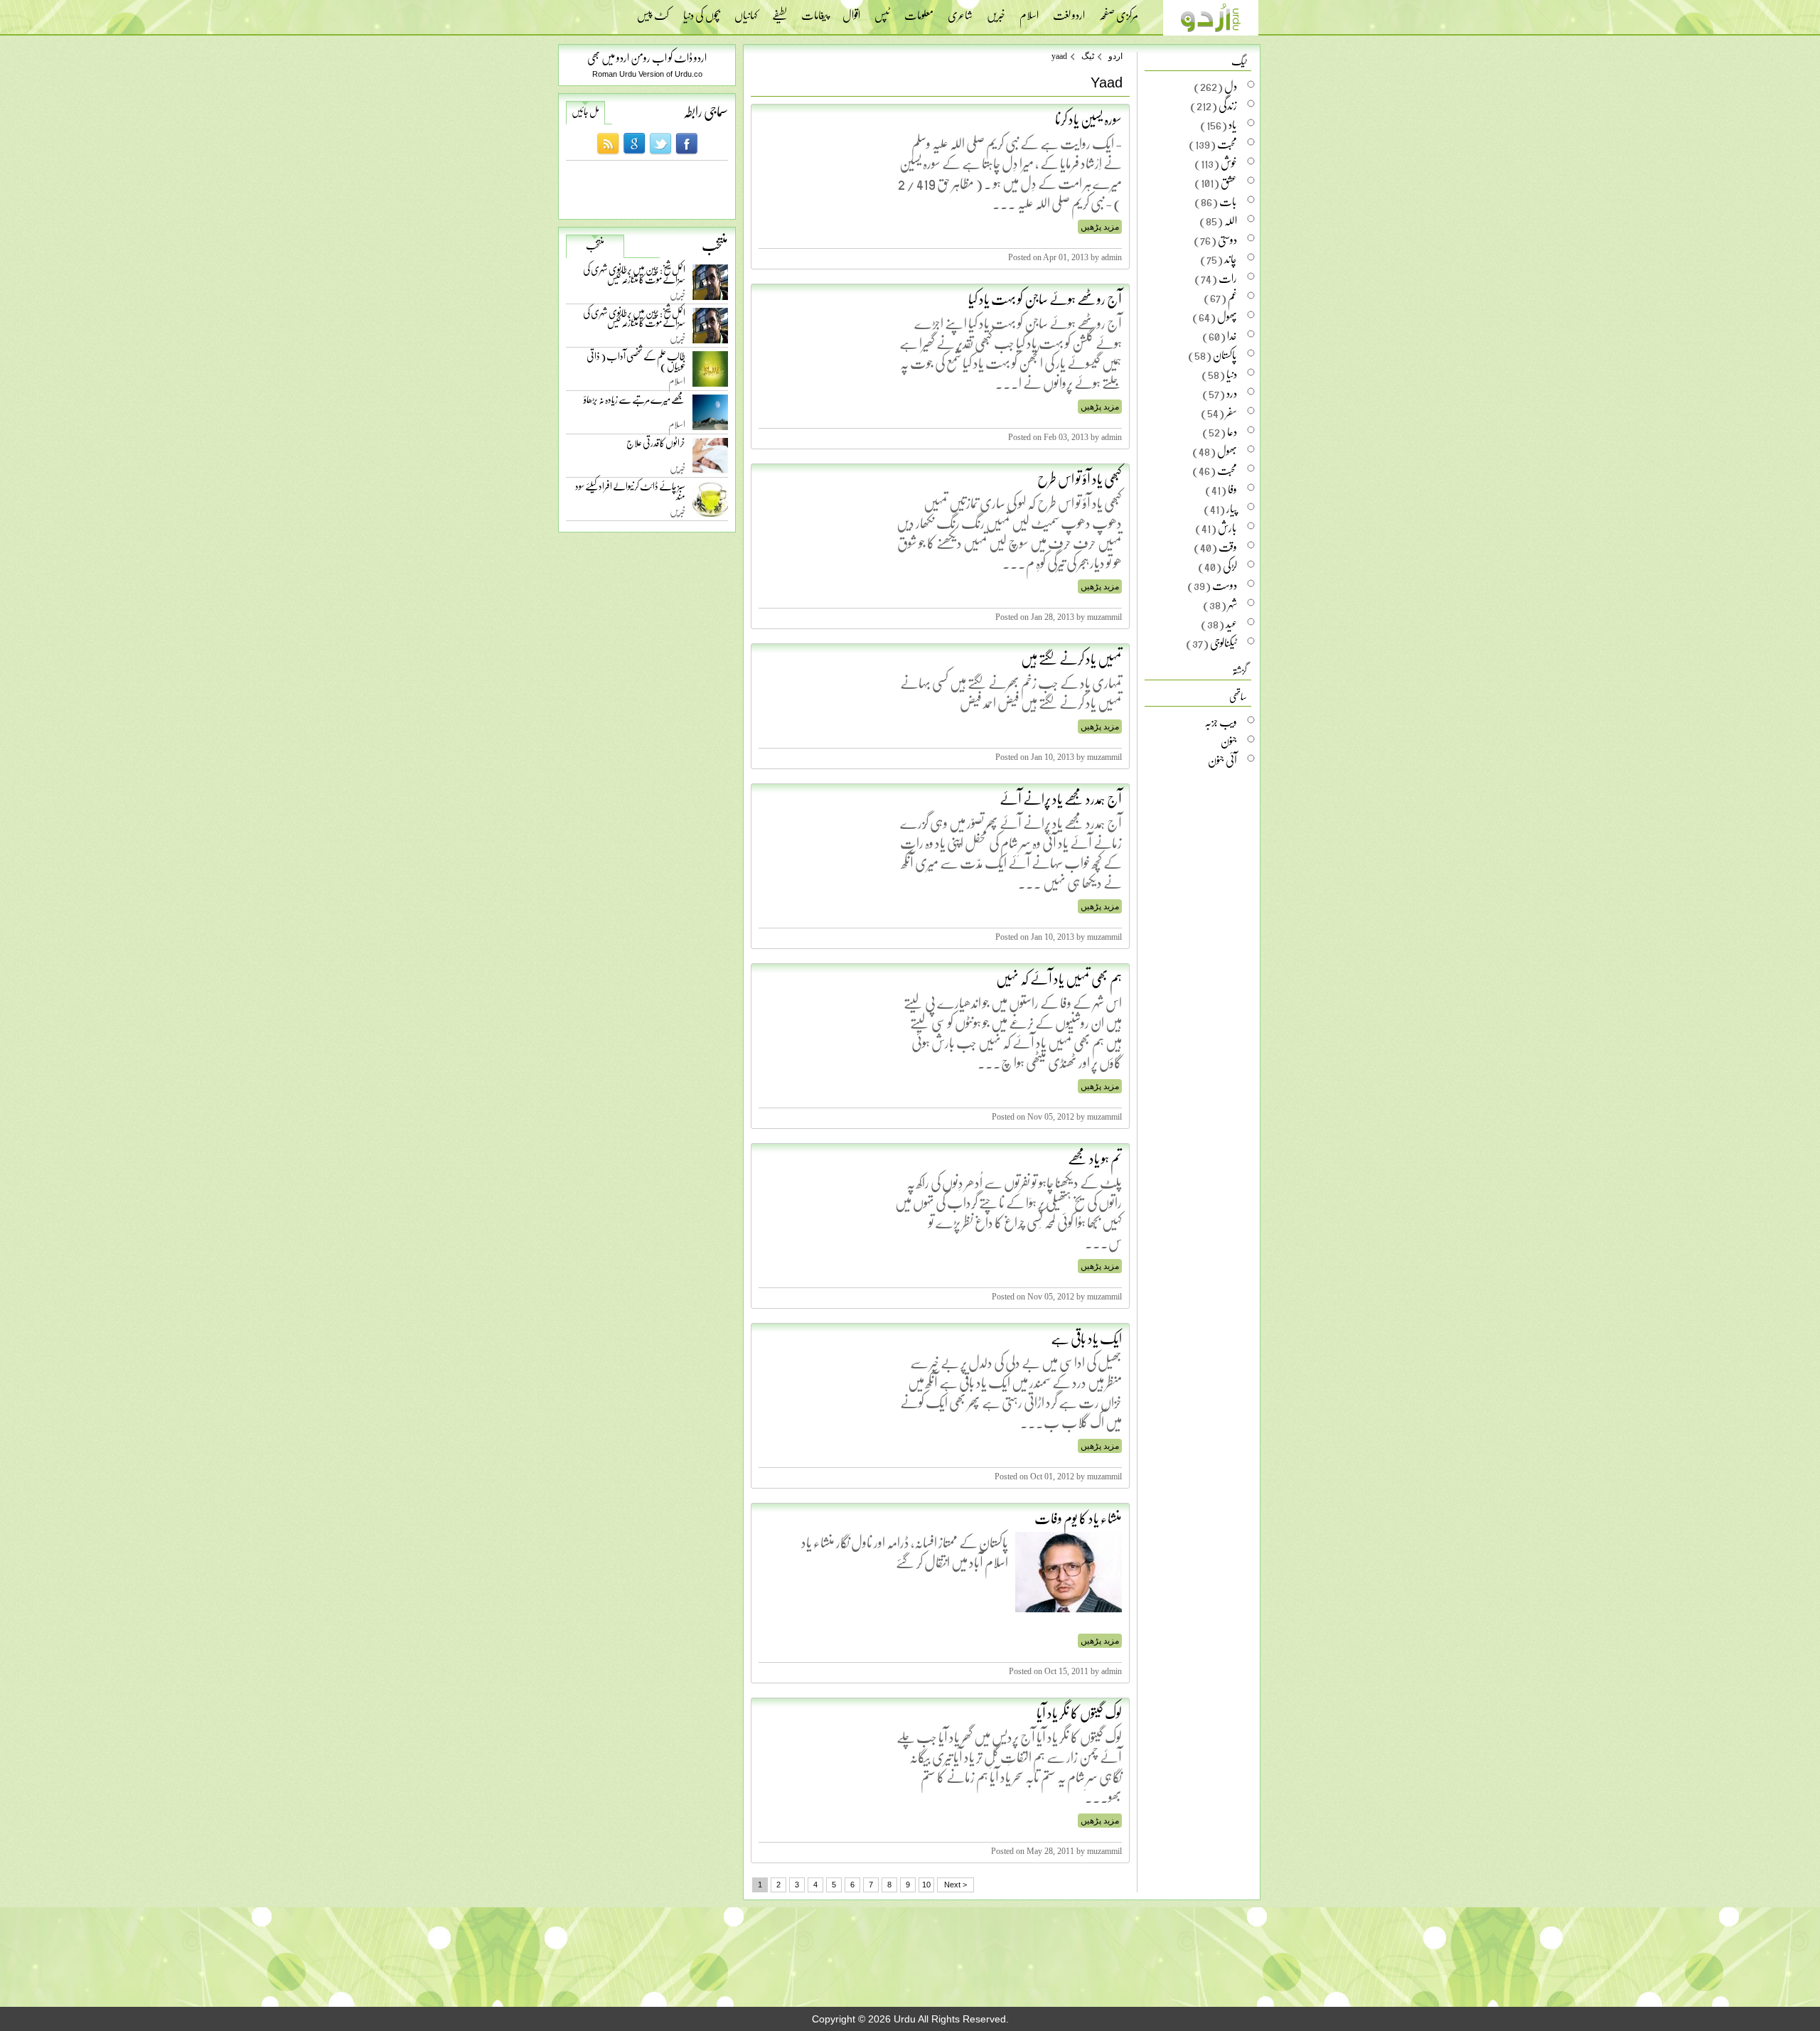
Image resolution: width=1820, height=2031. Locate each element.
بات (1228, 201)
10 (926, 1885)
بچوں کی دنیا (702, 11)
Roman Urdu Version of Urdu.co (647, 74)
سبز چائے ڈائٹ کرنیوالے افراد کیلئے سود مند (630, 494)
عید (1231, 623)
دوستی (1227, 240)
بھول (1227, 451)
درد (1232, 393)
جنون (1229, 741)
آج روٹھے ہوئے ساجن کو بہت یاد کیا (1045, 299)
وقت (1228, 547)
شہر (1232, 604)
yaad (1059, 56)
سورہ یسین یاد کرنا (1088, 119)
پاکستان (1225, 355)
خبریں (996, 11)
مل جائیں (585, 112)
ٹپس (882, 11)
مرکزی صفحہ (1119, 11)
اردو (1115, 56)
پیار (1232, 508)
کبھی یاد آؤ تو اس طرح (1080, 478)
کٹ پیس (653, 11)
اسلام (1029, 11)
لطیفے (780, 11)
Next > (955, 1885)
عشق (1229, 182)
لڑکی (1230, 566)
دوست (1225, 585)
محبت (1227, 144)
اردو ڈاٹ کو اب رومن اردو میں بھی (647, 57)
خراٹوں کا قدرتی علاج (656, 446)
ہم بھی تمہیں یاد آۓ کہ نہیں (1059, 978)
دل (1231, 86)
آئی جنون (1222, 760)
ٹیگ (1088, 56)
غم (1232, 297)
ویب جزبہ (1221, 722)
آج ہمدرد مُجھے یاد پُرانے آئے (1061, 798)
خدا (1232, 336)
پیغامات (815, 11)
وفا (1232, 489)
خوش (1229, 163)
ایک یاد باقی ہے (1086, 1338)
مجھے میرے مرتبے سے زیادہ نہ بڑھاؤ (635, 403)
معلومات (919, 11)
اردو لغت (1069, 11)
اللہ (1231, 220)
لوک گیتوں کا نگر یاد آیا (1079, 1713)
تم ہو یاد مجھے (1095, 1158)
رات (1228, 278)
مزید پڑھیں (1100, 227)
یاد (1233, 124)
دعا (1232, 432)
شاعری (960, 11)
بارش (1227, 527)
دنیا (1232, 374)
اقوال (851, 11)
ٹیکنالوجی (1224, 643)
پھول (1227, 316)
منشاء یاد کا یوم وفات (1078, 1518)
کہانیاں (746, 11)
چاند (1231, 259)
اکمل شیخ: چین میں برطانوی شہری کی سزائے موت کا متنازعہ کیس (634, 277)
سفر (1231, 412)
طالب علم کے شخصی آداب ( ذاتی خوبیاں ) (636, 364)
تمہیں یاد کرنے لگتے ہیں (1071, 658)
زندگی (1228, 105)
